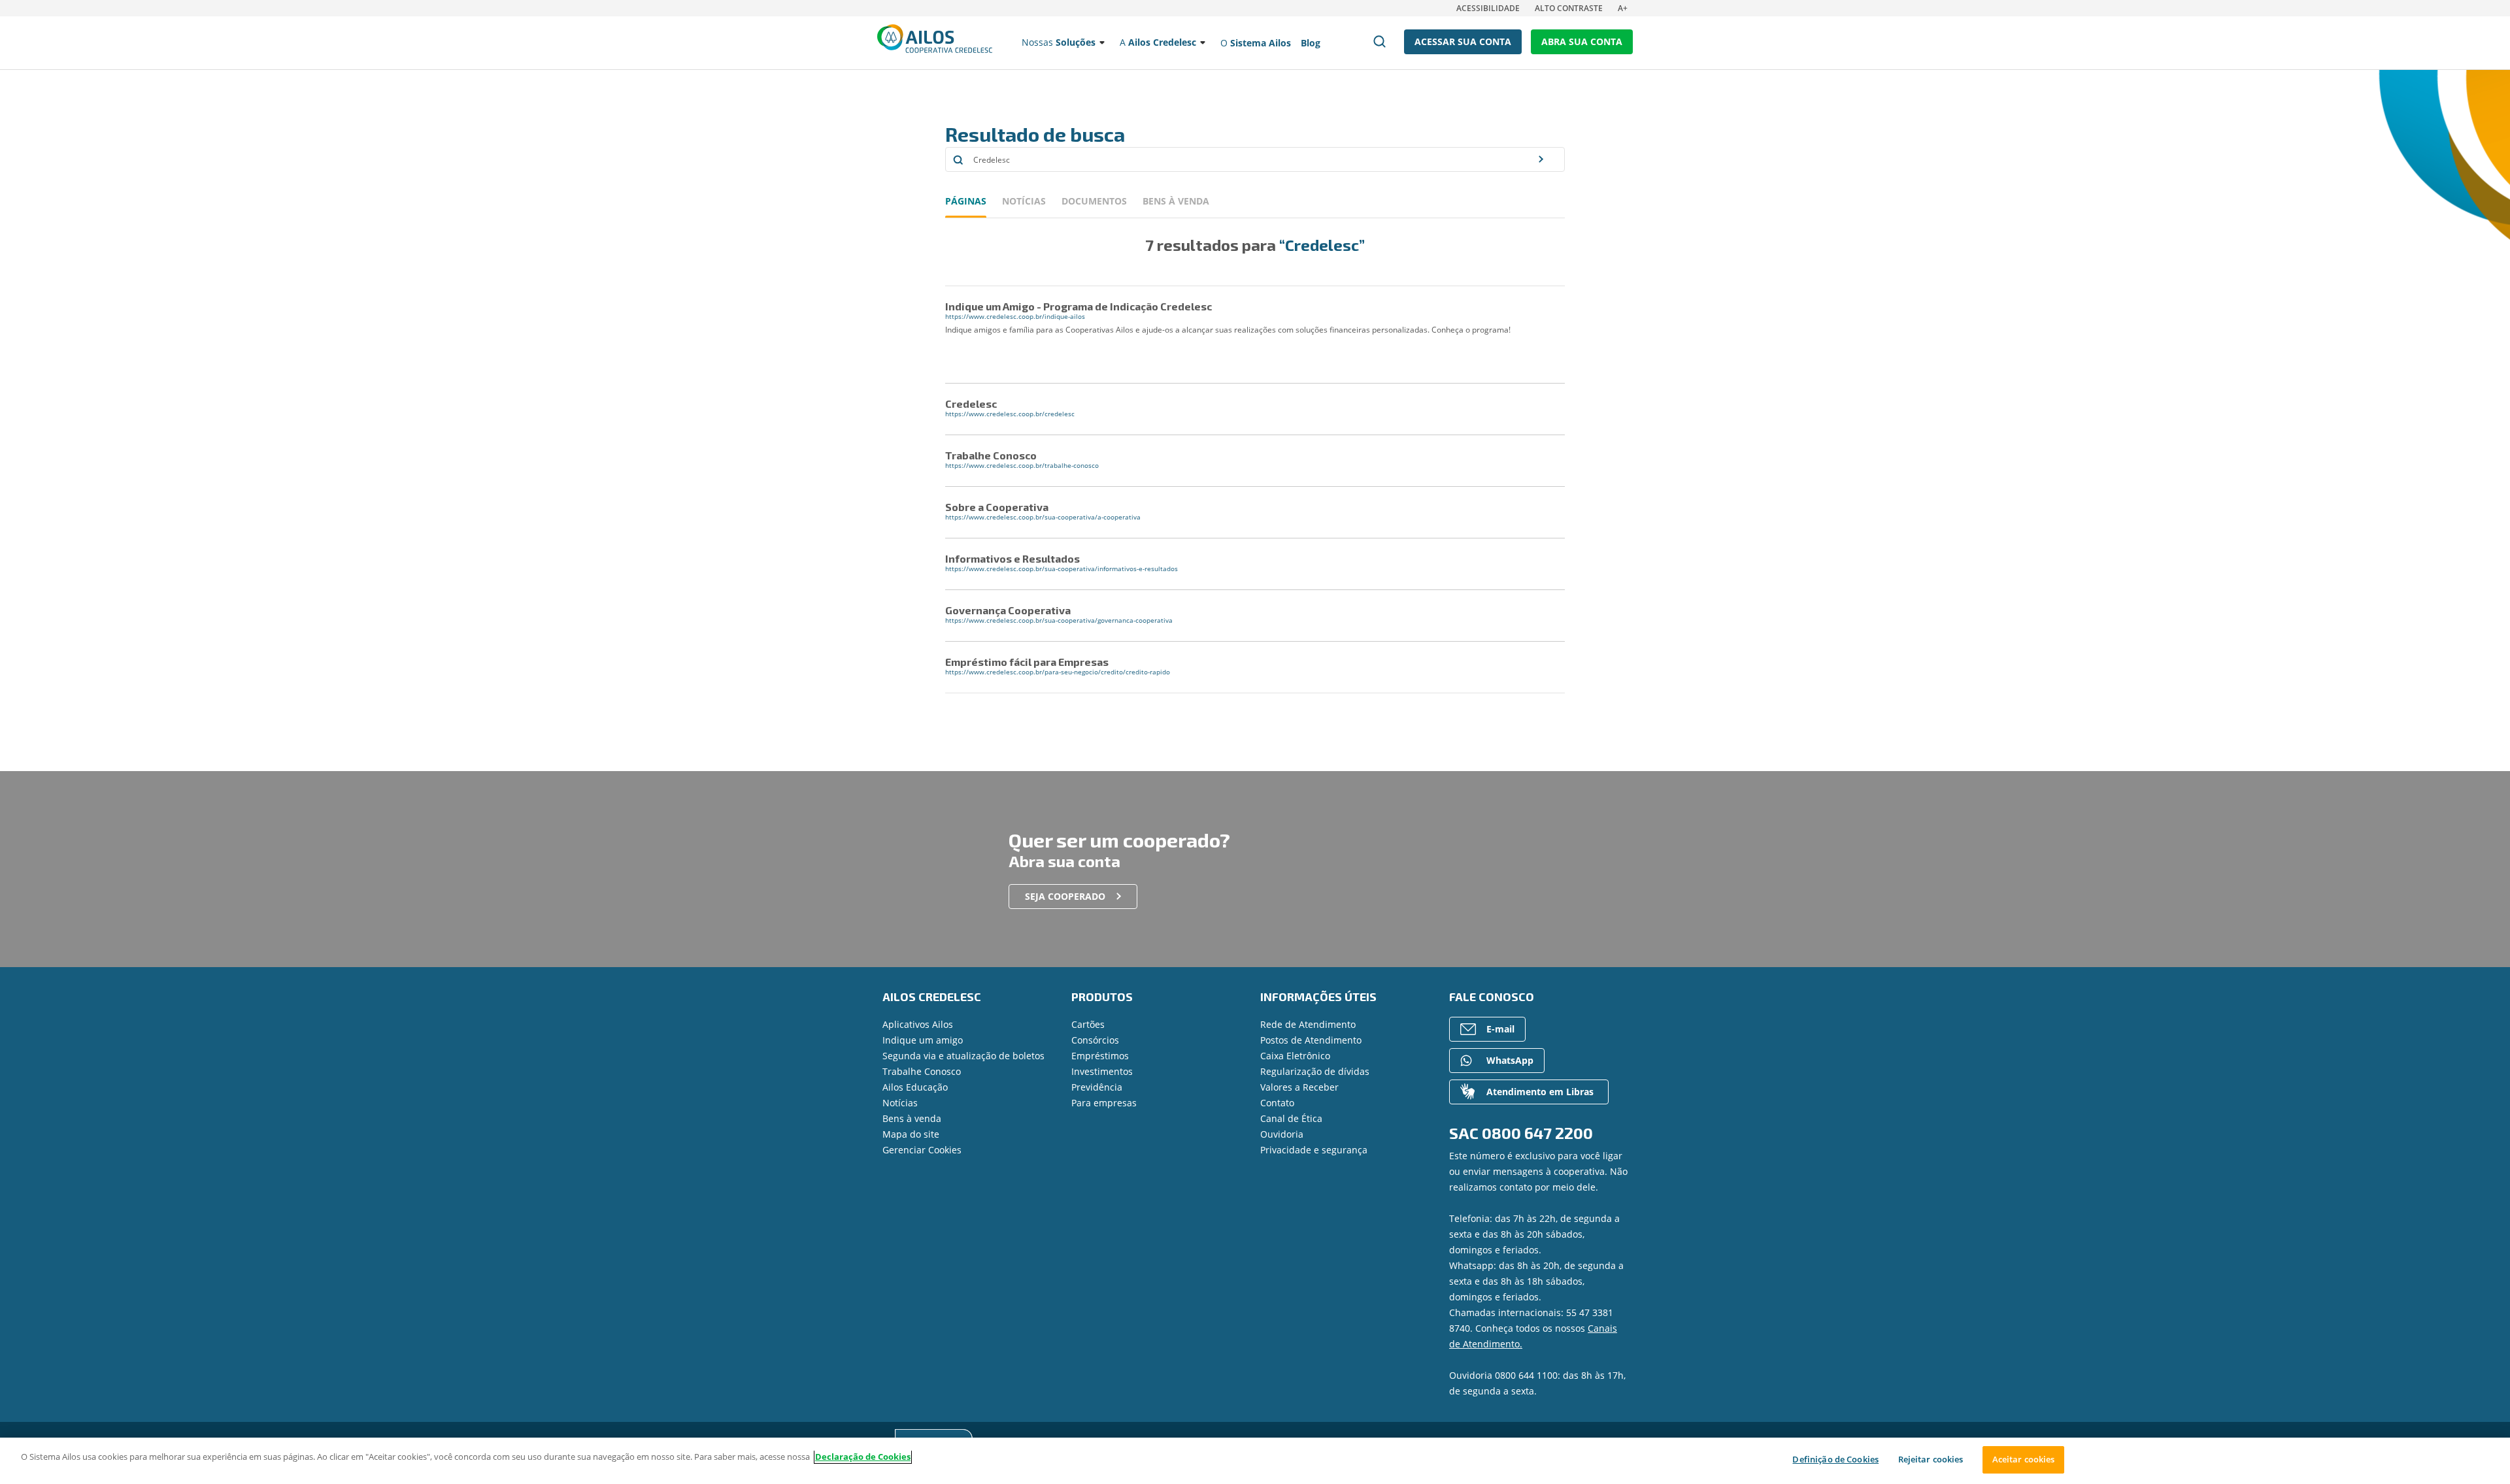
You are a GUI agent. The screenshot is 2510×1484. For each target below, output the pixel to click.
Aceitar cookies (2024, 1459)
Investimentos (1102, 1071)
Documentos (1094, 201)
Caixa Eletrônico (1295, 1056)
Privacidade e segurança (1314, 1150)
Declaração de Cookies (863, 1457)
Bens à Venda (1176, 201)
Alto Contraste (1569, 8)
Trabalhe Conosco (922, 1071)
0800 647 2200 (1537, 1133)
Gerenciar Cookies (922, 1150)
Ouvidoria (1282, 1134)
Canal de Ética (1291, 1118)
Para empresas (1104, 1103)
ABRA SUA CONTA (1582, 41)
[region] (1255, 1461)
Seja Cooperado (1065, 896)
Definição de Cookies (1835, 1459)
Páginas (966, 201)
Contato (1277, 1103)
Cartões (1088, 1024)
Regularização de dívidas (1315, 1071)
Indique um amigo (923, 1040)
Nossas (1059, 42)
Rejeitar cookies (1931, 1459)
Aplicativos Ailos (918, 1024)
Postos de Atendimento (1311, 1040)
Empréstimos (1100, 1056)
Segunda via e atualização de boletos (963, 1056)
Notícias (1024, 201)
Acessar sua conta (1463, 41)
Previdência (1097, 1087)
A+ (1623, 8)
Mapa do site (911, 1134)
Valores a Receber (1299, 1087)
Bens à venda (912, 1118)
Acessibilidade (1488, 8)
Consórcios (1095, 1040)
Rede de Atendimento (1308, 1024)
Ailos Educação (915, 1087)
